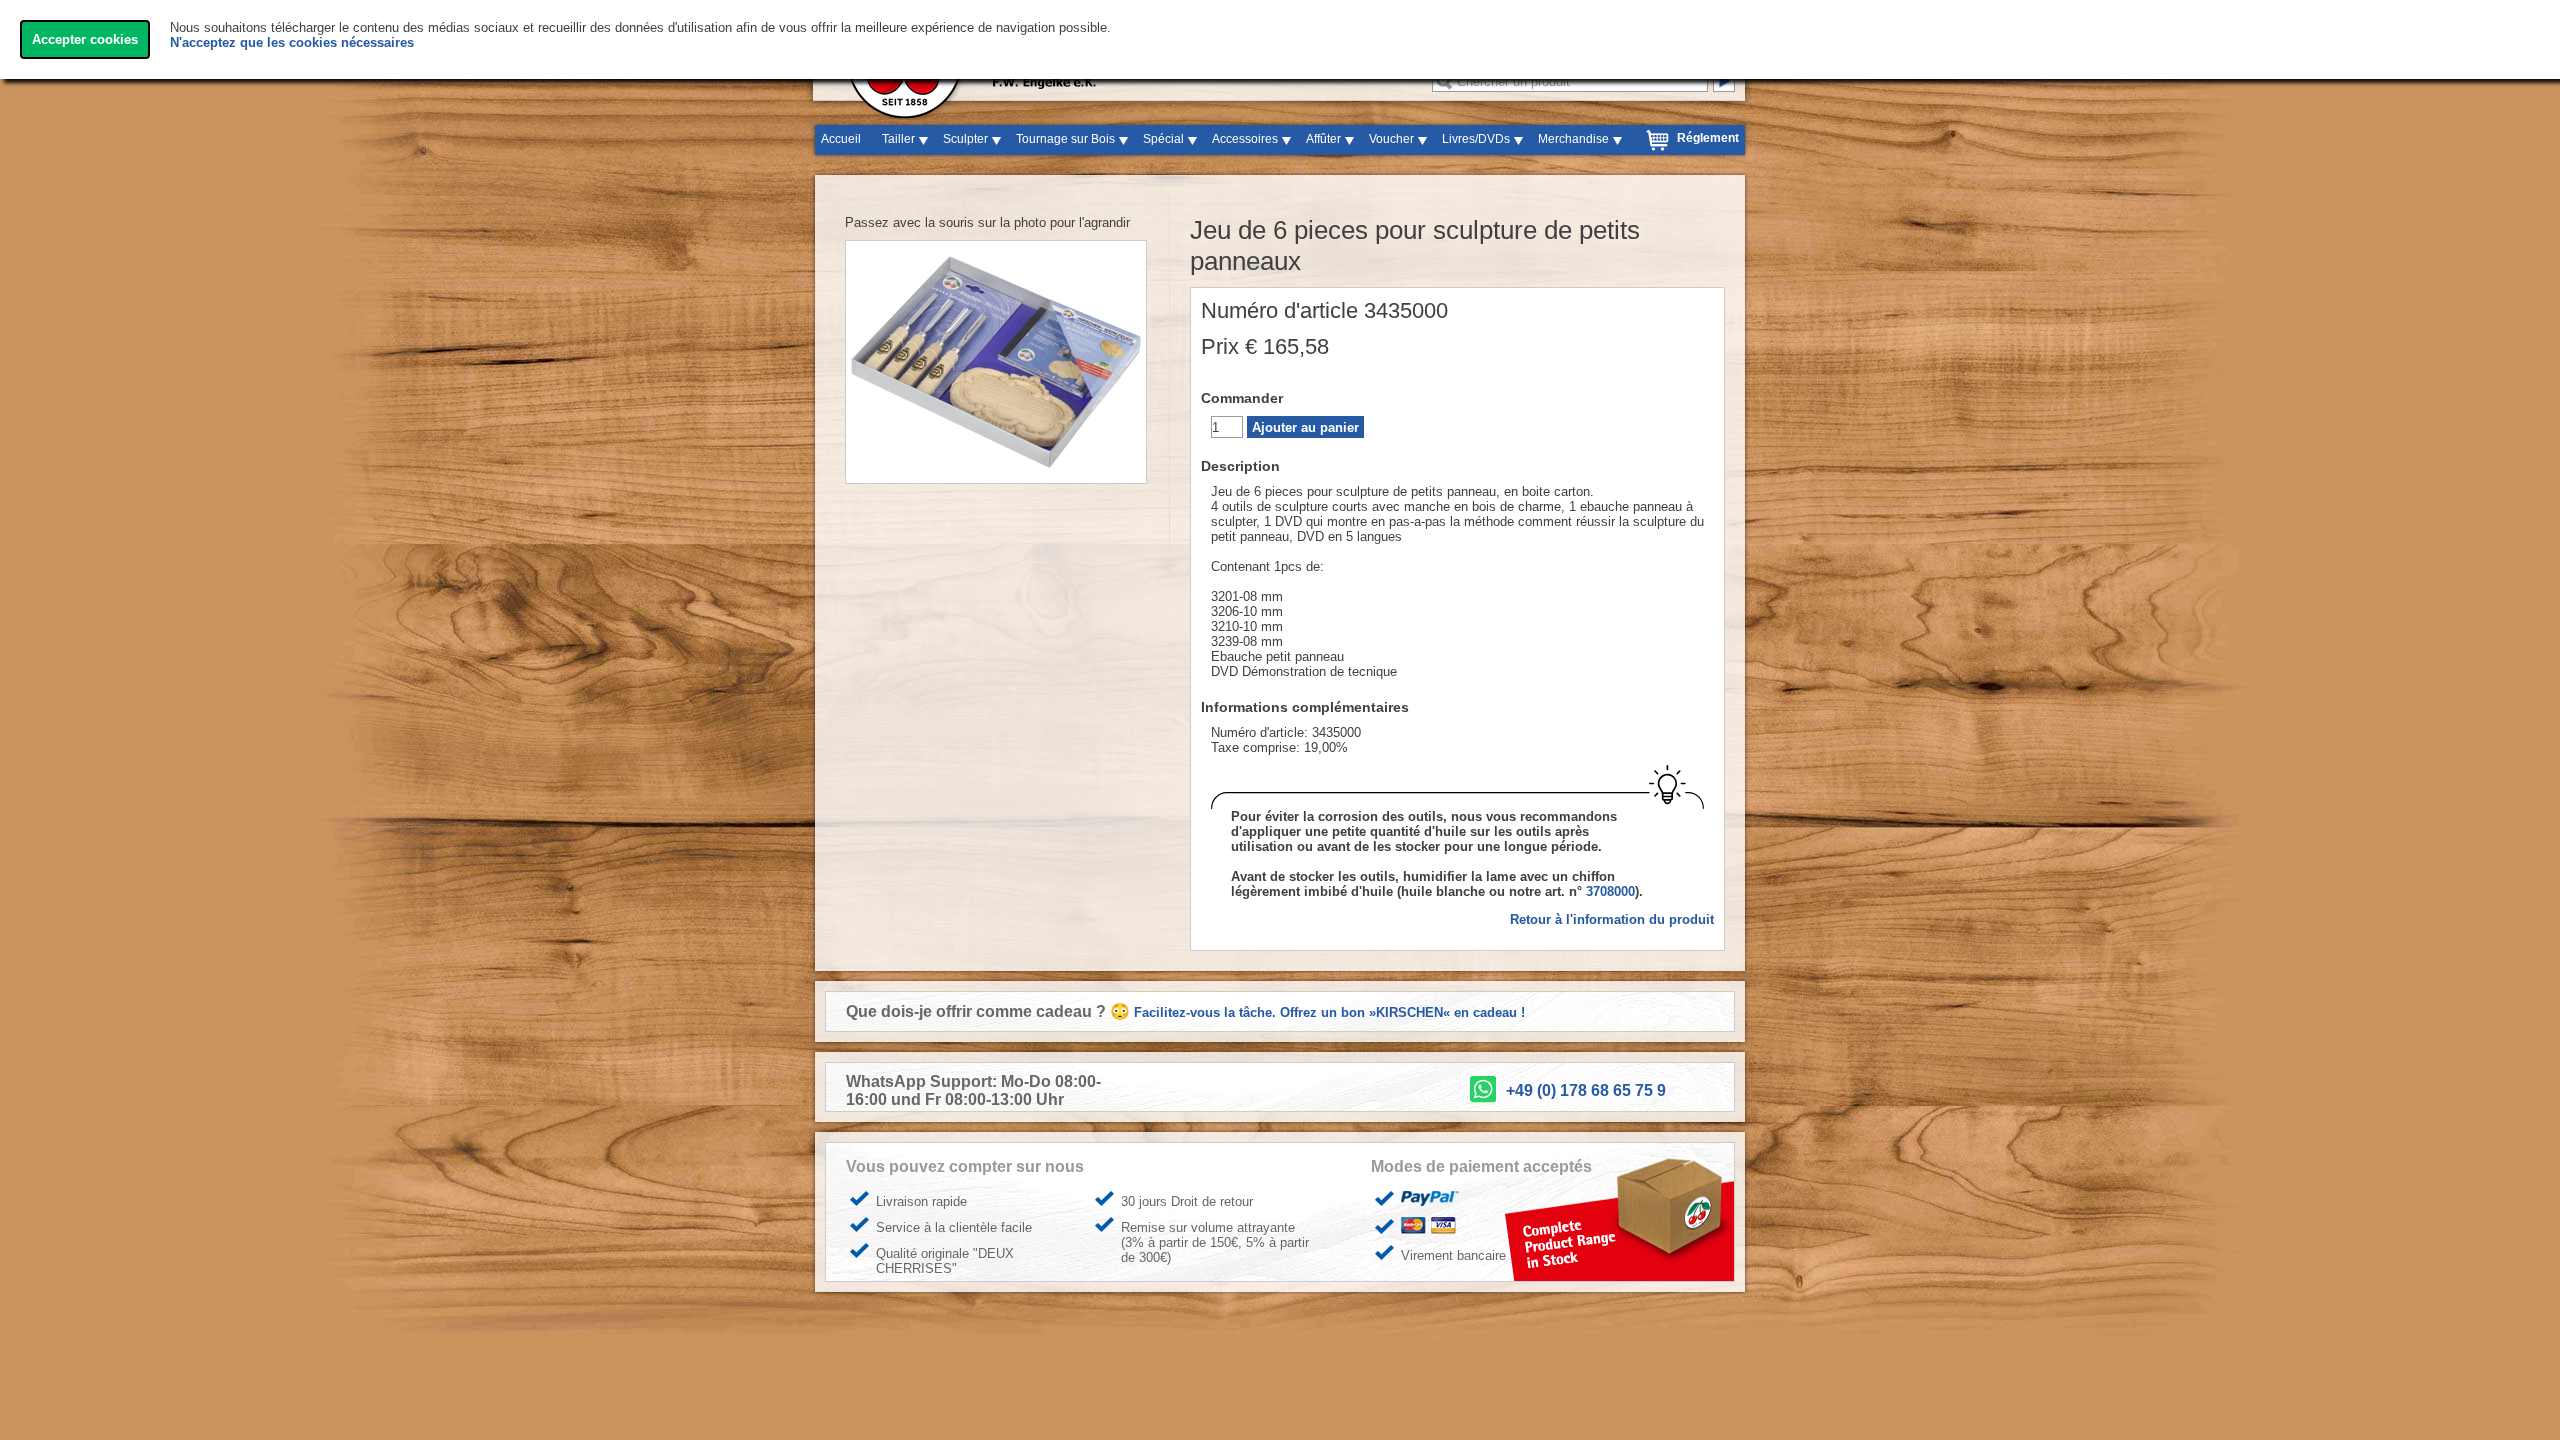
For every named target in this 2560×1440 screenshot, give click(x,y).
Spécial (1163, 139)
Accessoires (1245, 139)
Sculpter (965, 139)
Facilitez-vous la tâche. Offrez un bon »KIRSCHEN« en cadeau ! (1329, 1012)
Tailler (898, 139)
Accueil (841, 139)
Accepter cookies (85, 39)
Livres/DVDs (1476, 139)
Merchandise (1573, 139)
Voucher (1391, 139)
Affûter (1323, 139)
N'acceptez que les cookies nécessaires (292, 42)
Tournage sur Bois (1065, 139)
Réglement (1708, 138)
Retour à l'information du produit (1612, 919)
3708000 (1610, 891)
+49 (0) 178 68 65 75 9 (1586, 1090)
